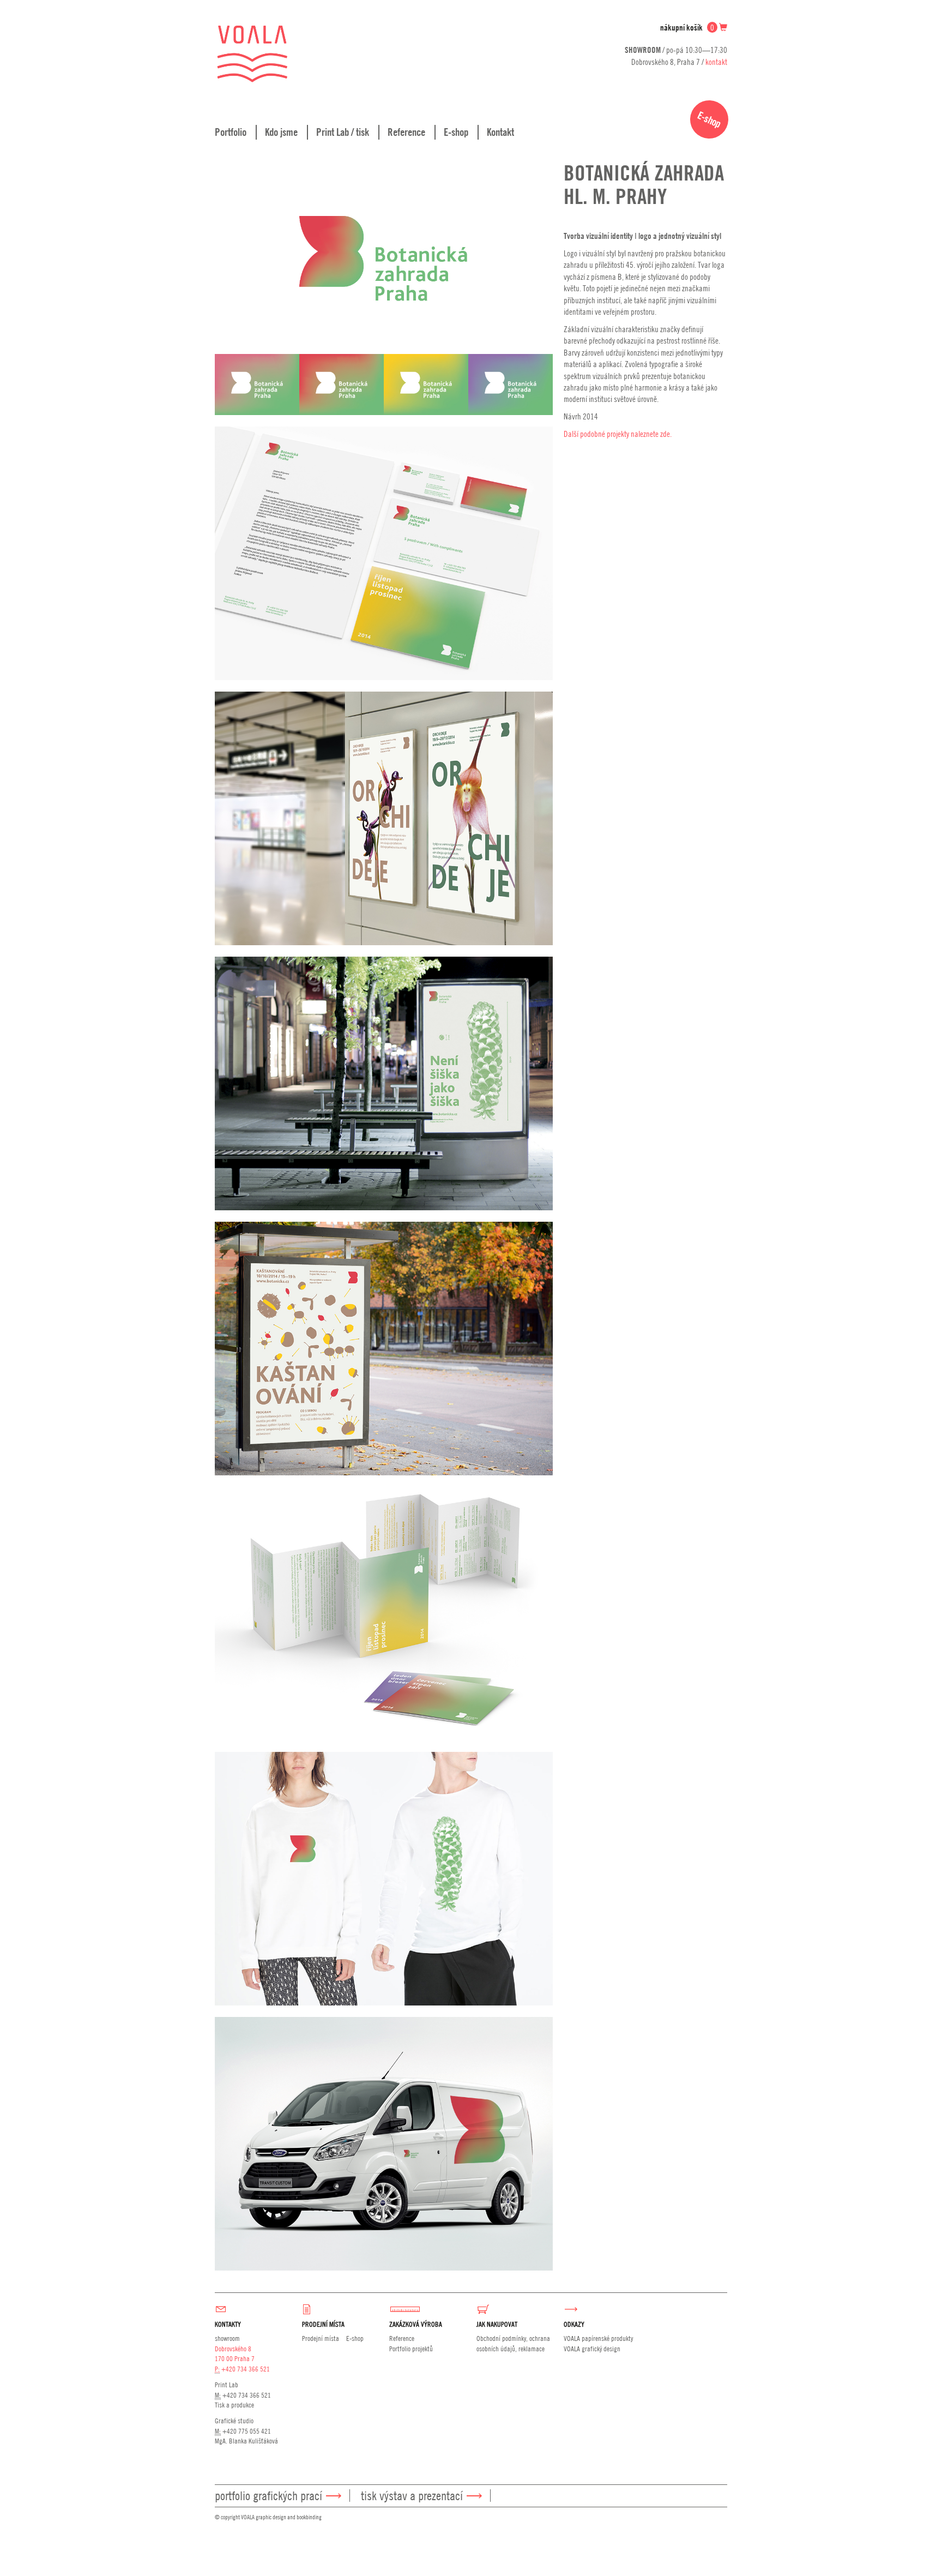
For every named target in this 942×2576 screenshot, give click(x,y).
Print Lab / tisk (343, 132)
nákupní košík (687, 28)
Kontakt (500, 132)
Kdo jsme (281, 132)
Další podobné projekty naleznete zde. (618, 434)
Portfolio (231, 132)
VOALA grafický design (592, 2349)
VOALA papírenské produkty (598, 2338)
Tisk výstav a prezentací (412, 2496)
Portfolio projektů (411, 2349)
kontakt (716, 62)
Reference (406, 132)
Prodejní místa (321, 2338)
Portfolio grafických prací (268, 2496)
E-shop (456, 132)
